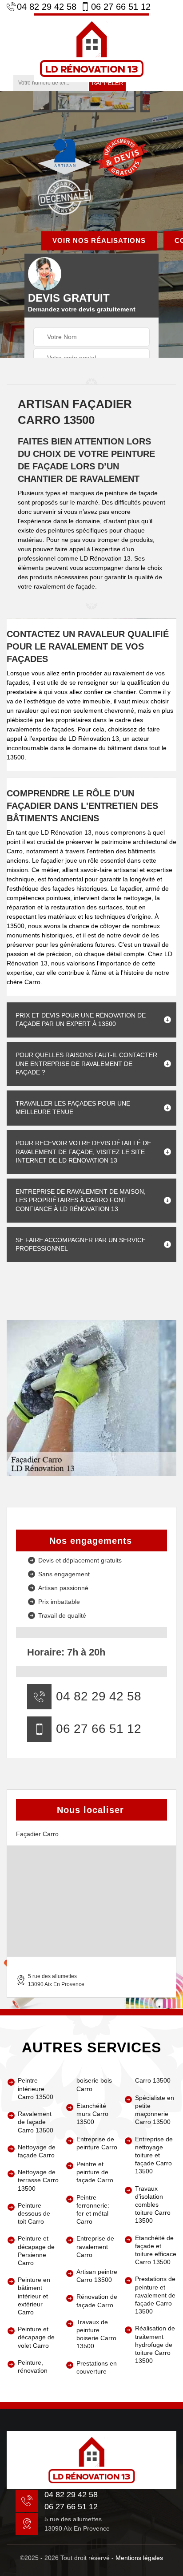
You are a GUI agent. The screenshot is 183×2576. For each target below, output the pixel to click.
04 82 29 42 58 (47, 7)
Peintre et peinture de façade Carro (95, 2172)
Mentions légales (139, 2558)
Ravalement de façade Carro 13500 (36, 2122)
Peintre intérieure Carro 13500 (36, 2088)
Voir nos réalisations (99, 240)
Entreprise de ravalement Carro (95, 2246)
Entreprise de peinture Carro (97, 2143)
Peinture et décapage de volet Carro (36, 2337)
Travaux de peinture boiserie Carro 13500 (96, 2334)
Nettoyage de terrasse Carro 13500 (38, 2180)
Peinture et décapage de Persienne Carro (36, 2251)
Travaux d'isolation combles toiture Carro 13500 (153, 2205)
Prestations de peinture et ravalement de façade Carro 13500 (155, 2295)
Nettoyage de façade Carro (37, 2151)
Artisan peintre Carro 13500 (97, 2276)
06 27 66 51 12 (121, 7)
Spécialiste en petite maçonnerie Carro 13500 (155, 2110)
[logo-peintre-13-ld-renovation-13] (91, 48)
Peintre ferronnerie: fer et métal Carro (93, 2210)
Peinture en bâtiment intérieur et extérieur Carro (34, 2296)
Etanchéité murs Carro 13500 (92, 2114)
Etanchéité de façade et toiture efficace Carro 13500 (156, 2250)
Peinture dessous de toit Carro (34, 2213)
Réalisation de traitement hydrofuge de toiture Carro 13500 (155, 2344)
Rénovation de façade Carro (97, 2301)
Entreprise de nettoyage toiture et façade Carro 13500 (154, 2155)
